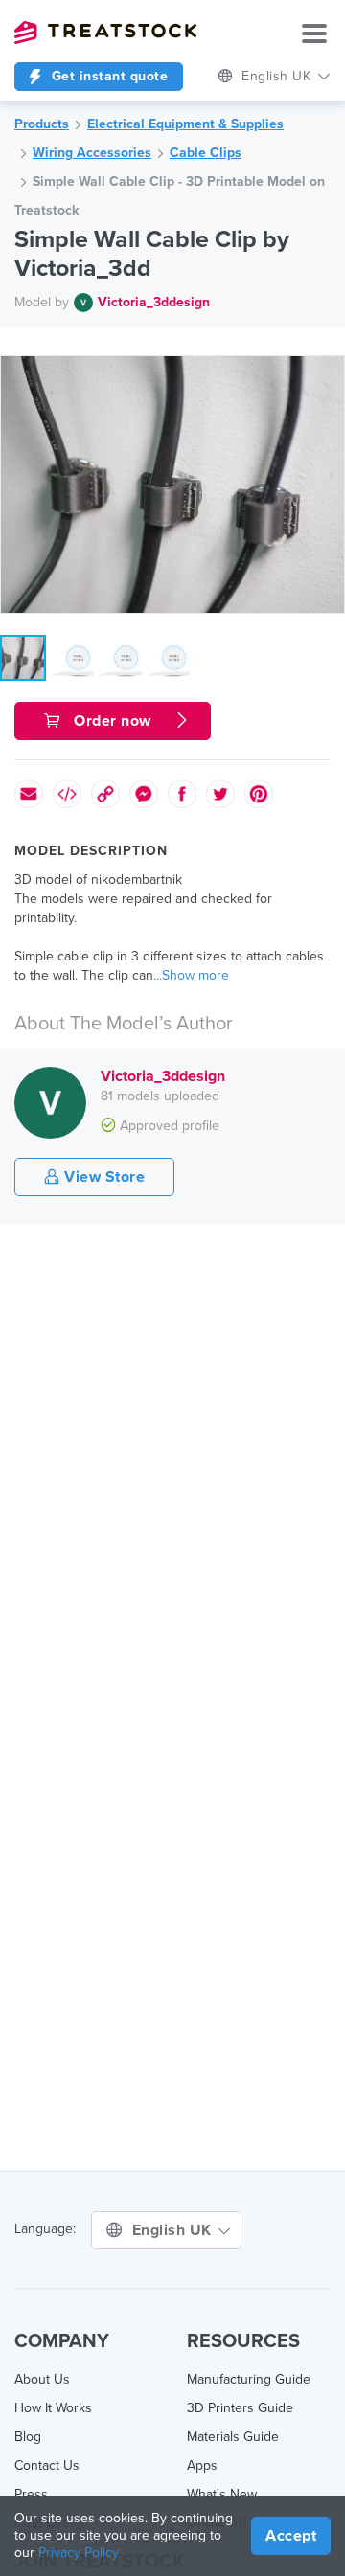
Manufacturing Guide (249, 2379)
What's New (222, 2494)
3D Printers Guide (240, 2408)
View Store (103, 1177)
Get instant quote (107, 76)
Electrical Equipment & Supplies (185, 124)
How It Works (53, 2408)
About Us (42, 2379)
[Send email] (29, 794)
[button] (327, 373)
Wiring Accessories (92, 153)
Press (31, 2494)
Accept (291, 2536)
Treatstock (105, 33)
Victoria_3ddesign (154, 302)
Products (42, 124)
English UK (174, 2230)
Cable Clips (206, 153)
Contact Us (47, 2465)
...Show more (191, 975)
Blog (28, 2437)
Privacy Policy (79, 2553)
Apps (202, 2465)
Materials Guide (233, 2437)
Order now (113, 721)
